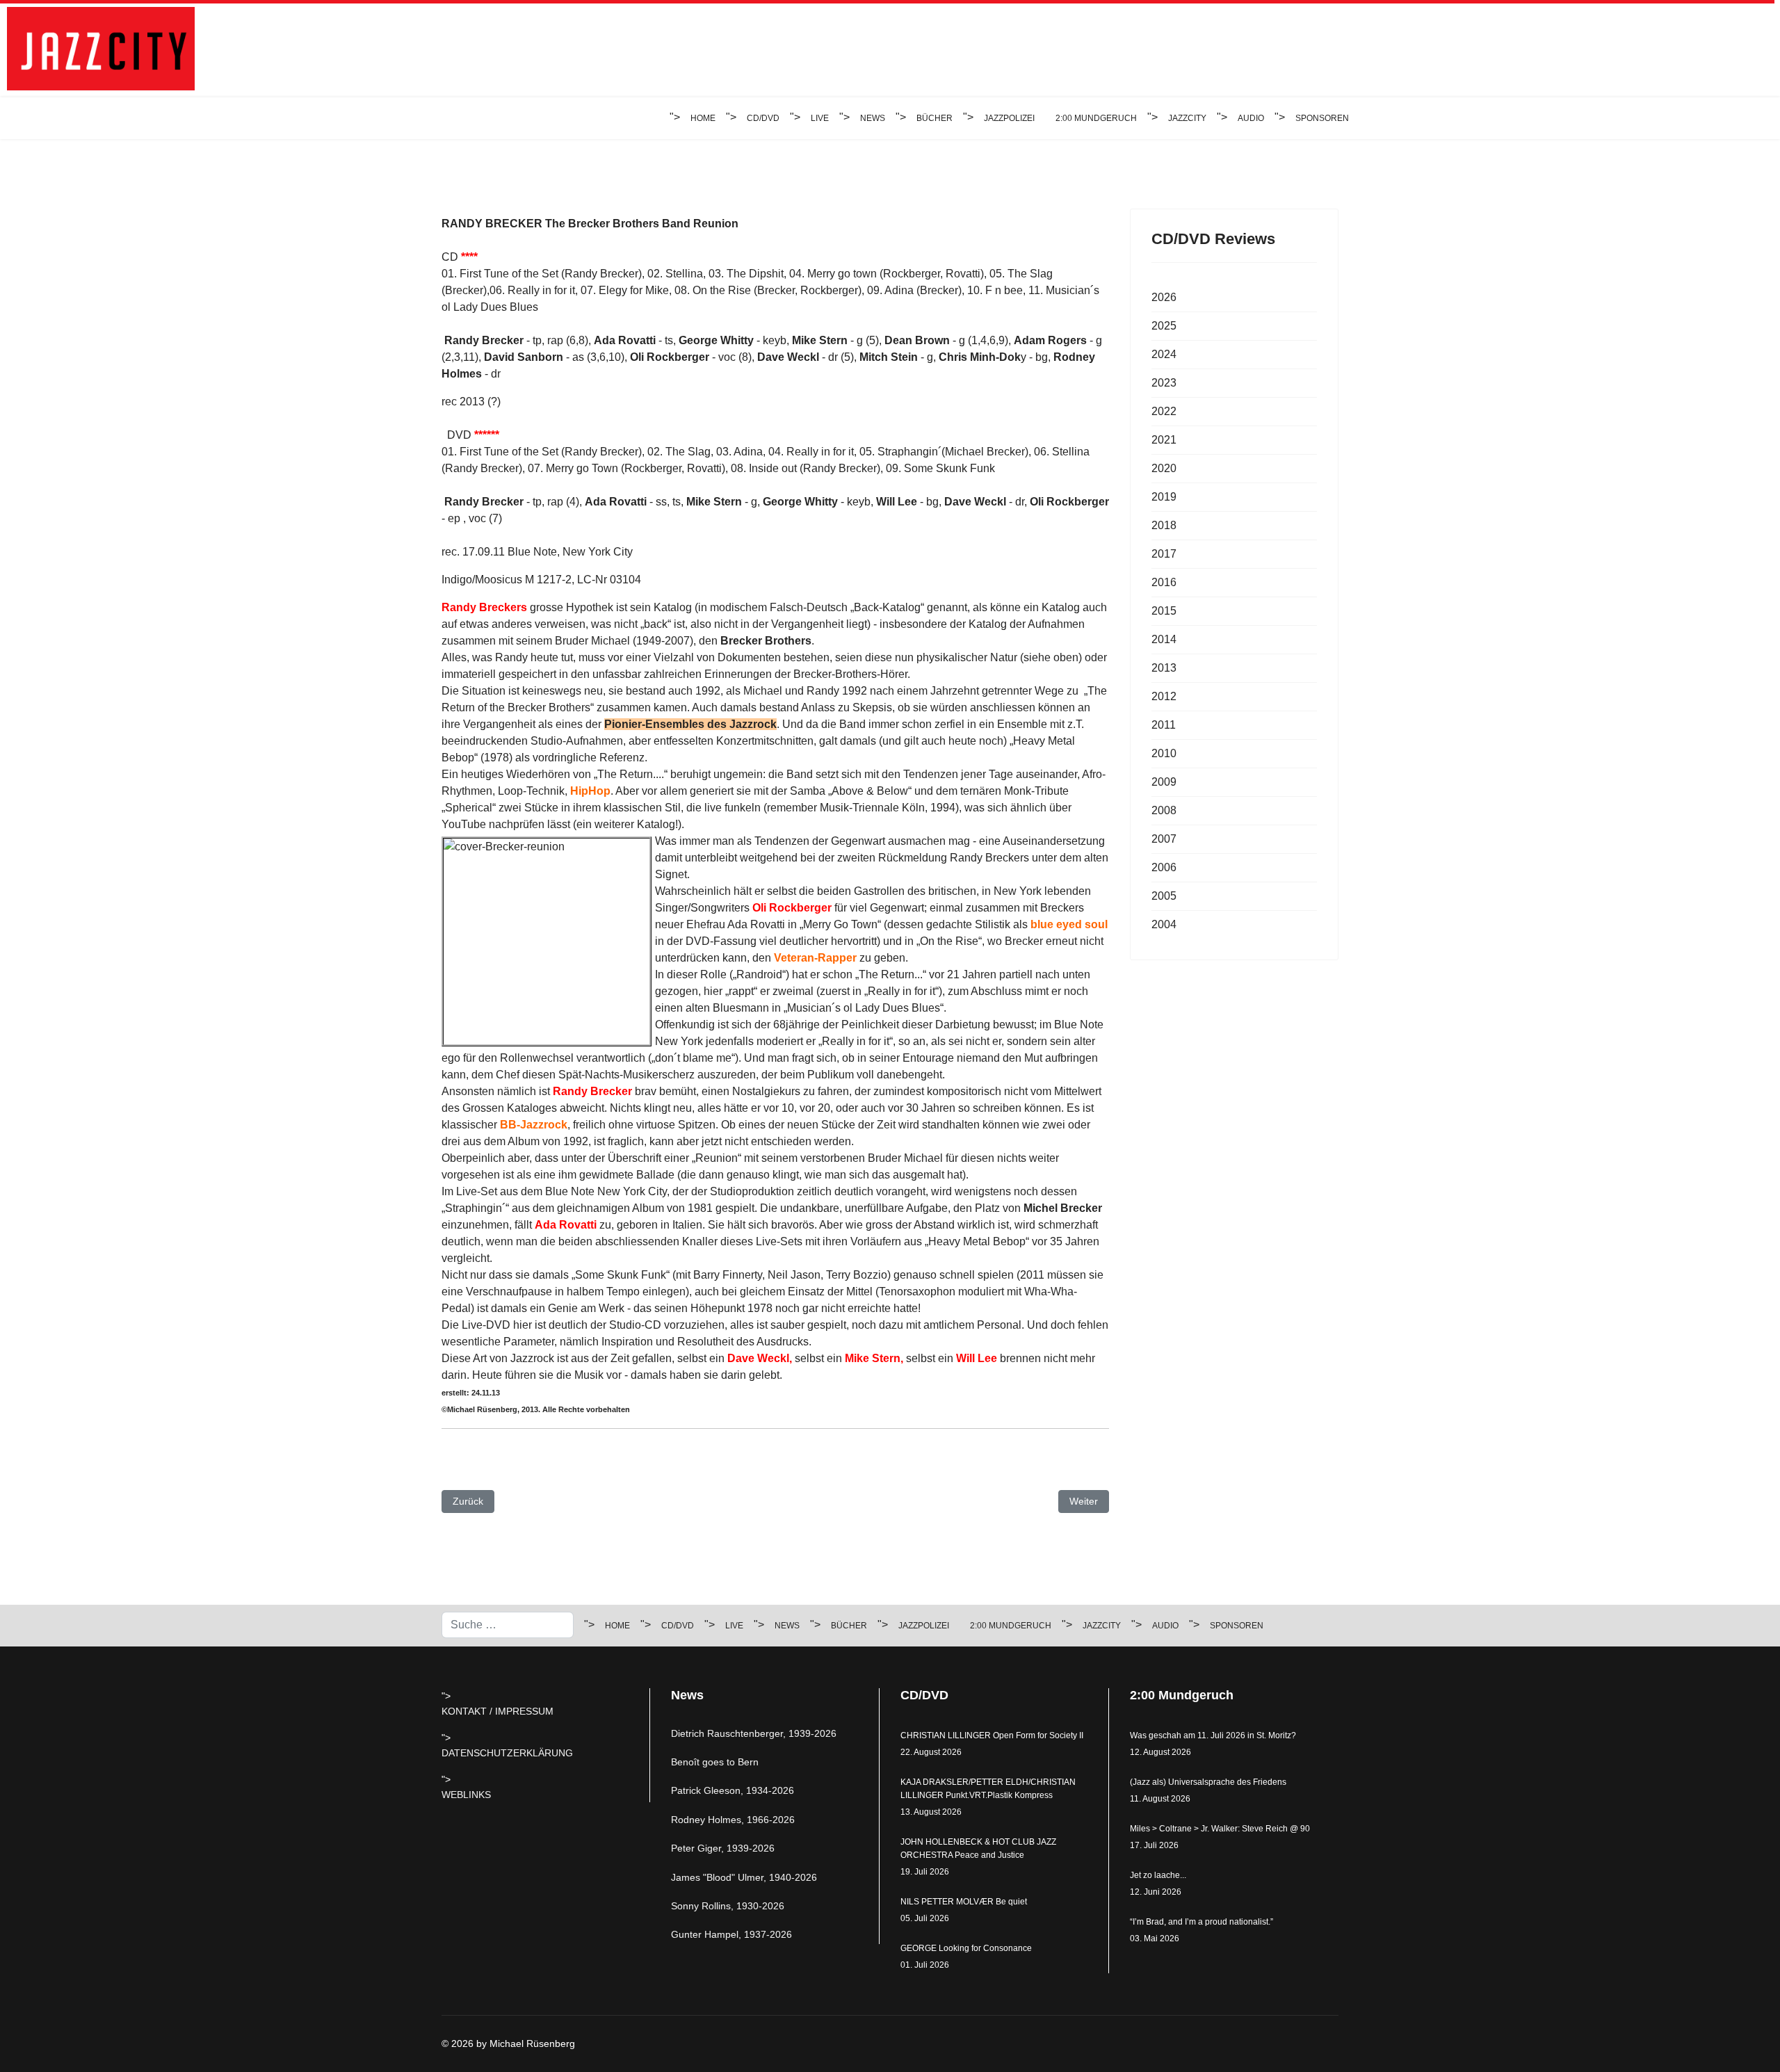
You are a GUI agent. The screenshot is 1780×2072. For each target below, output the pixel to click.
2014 (1164, 639)
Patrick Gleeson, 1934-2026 (733, 1790)
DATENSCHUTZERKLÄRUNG (507, 1753)
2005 (1164, 896)
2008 (1164, 810)
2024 (1164, 354)
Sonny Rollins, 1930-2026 (728, 1906)
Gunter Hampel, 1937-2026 (731, 1934)
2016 (1164, 582)
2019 (1164, 497)
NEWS (873, 118)
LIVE (820, 118)
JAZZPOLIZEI (1009, 118)
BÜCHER (934, 118)
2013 (1164, 668)
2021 (1164, 440)
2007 (1164, 839)
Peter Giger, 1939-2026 (723, 1848)
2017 (1164, 554)
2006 (1164, 867)
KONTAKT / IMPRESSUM (497, 1711)
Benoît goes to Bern (715, 1762)
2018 (1164, 525)
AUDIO (1251, 118)
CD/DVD (763, 118)
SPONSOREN (1322, 118)
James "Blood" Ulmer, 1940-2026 (744, 1877)
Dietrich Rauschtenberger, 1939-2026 (754, 1733)
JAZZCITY (1187, 118)
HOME (703, 118)
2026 (1164, 297)
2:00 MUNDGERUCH (1096, 118)
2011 (1164, 725)
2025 (1164, 326)
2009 (1164, 782)
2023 (1164, 383)
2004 (1164, 924)
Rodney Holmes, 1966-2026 (733, 1820)
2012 (1164, 696)
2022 (1164, 411)
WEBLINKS (466, 1795)
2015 (1164, 611)
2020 (1164, 468)
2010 (1164, 753)
